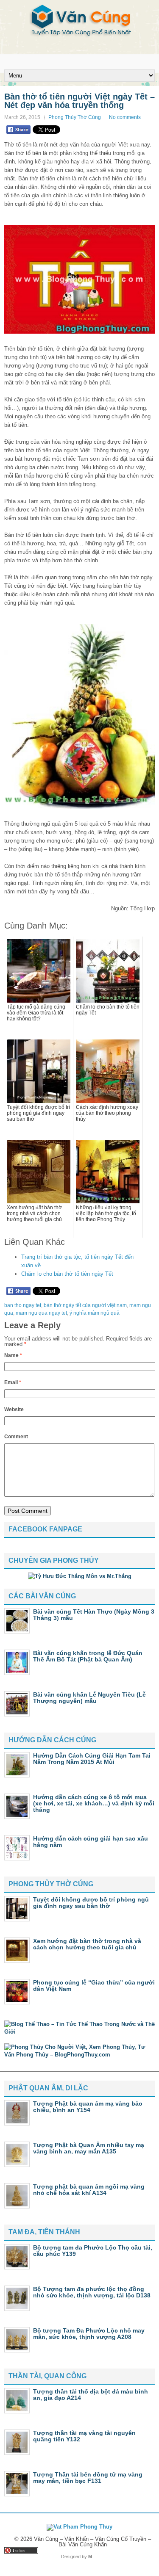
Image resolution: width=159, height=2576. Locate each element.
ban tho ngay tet (23, 1305)
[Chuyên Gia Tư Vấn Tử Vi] (80, 1576)
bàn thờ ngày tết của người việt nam (85, 1305)
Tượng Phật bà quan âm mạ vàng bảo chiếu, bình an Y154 (88, 2107)
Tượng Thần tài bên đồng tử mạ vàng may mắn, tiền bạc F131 (88, 2478)
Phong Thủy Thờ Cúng (75, 117)
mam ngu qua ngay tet (41, 1313)
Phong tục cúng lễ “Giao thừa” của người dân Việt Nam (94, 1986)
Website (14, 1410)
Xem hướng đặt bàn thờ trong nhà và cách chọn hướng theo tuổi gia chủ (87, 1944)
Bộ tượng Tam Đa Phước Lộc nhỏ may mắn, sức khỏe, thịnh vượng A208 (89, 2334)
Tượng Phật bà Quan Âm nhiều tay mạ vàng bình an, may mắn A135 (89, 2148)
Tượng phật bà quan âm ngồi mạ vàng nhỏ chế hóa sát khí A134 (89, 2190)
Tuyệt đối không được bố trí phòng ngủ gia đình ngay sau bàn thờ (91, 1903)
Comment (16, 1437)
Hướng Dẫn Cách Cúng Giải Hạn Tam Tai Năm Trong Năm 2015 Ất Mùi (92, 1759)
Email (13, 1382)
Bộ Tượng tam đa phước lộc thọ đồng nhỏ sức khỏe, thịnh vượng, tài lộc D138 (92, 2292)
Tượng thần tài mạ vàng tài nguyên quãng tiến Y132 (84, 2436)
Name (13, 1355)
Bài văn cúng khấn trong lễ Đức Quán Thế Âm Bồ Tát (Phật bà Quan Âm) (88, 1656)
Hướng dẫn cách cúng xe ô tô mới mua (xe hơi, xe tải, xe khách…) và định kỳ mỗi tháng (94, 1803)
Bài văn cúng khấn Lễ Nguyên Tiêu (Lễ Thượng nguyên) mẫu (89, 1698)
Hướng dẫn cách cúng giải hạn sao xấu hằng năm (91, 1842)
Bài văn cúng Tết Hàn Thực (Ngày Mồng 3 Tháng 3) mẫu (94, 1615)
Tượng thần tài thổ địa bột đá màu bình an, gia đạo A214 (91, 2395)
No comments (125, 117)
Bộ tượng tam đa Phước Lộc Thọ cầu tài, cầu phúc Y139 (93, 2251)
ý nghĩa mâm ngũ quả (95, 1313)
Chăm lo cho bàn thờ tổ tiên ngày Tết (67, 1274)
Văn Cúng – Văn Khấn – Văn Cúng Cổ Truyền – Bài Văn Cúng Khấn (92, 2542)
